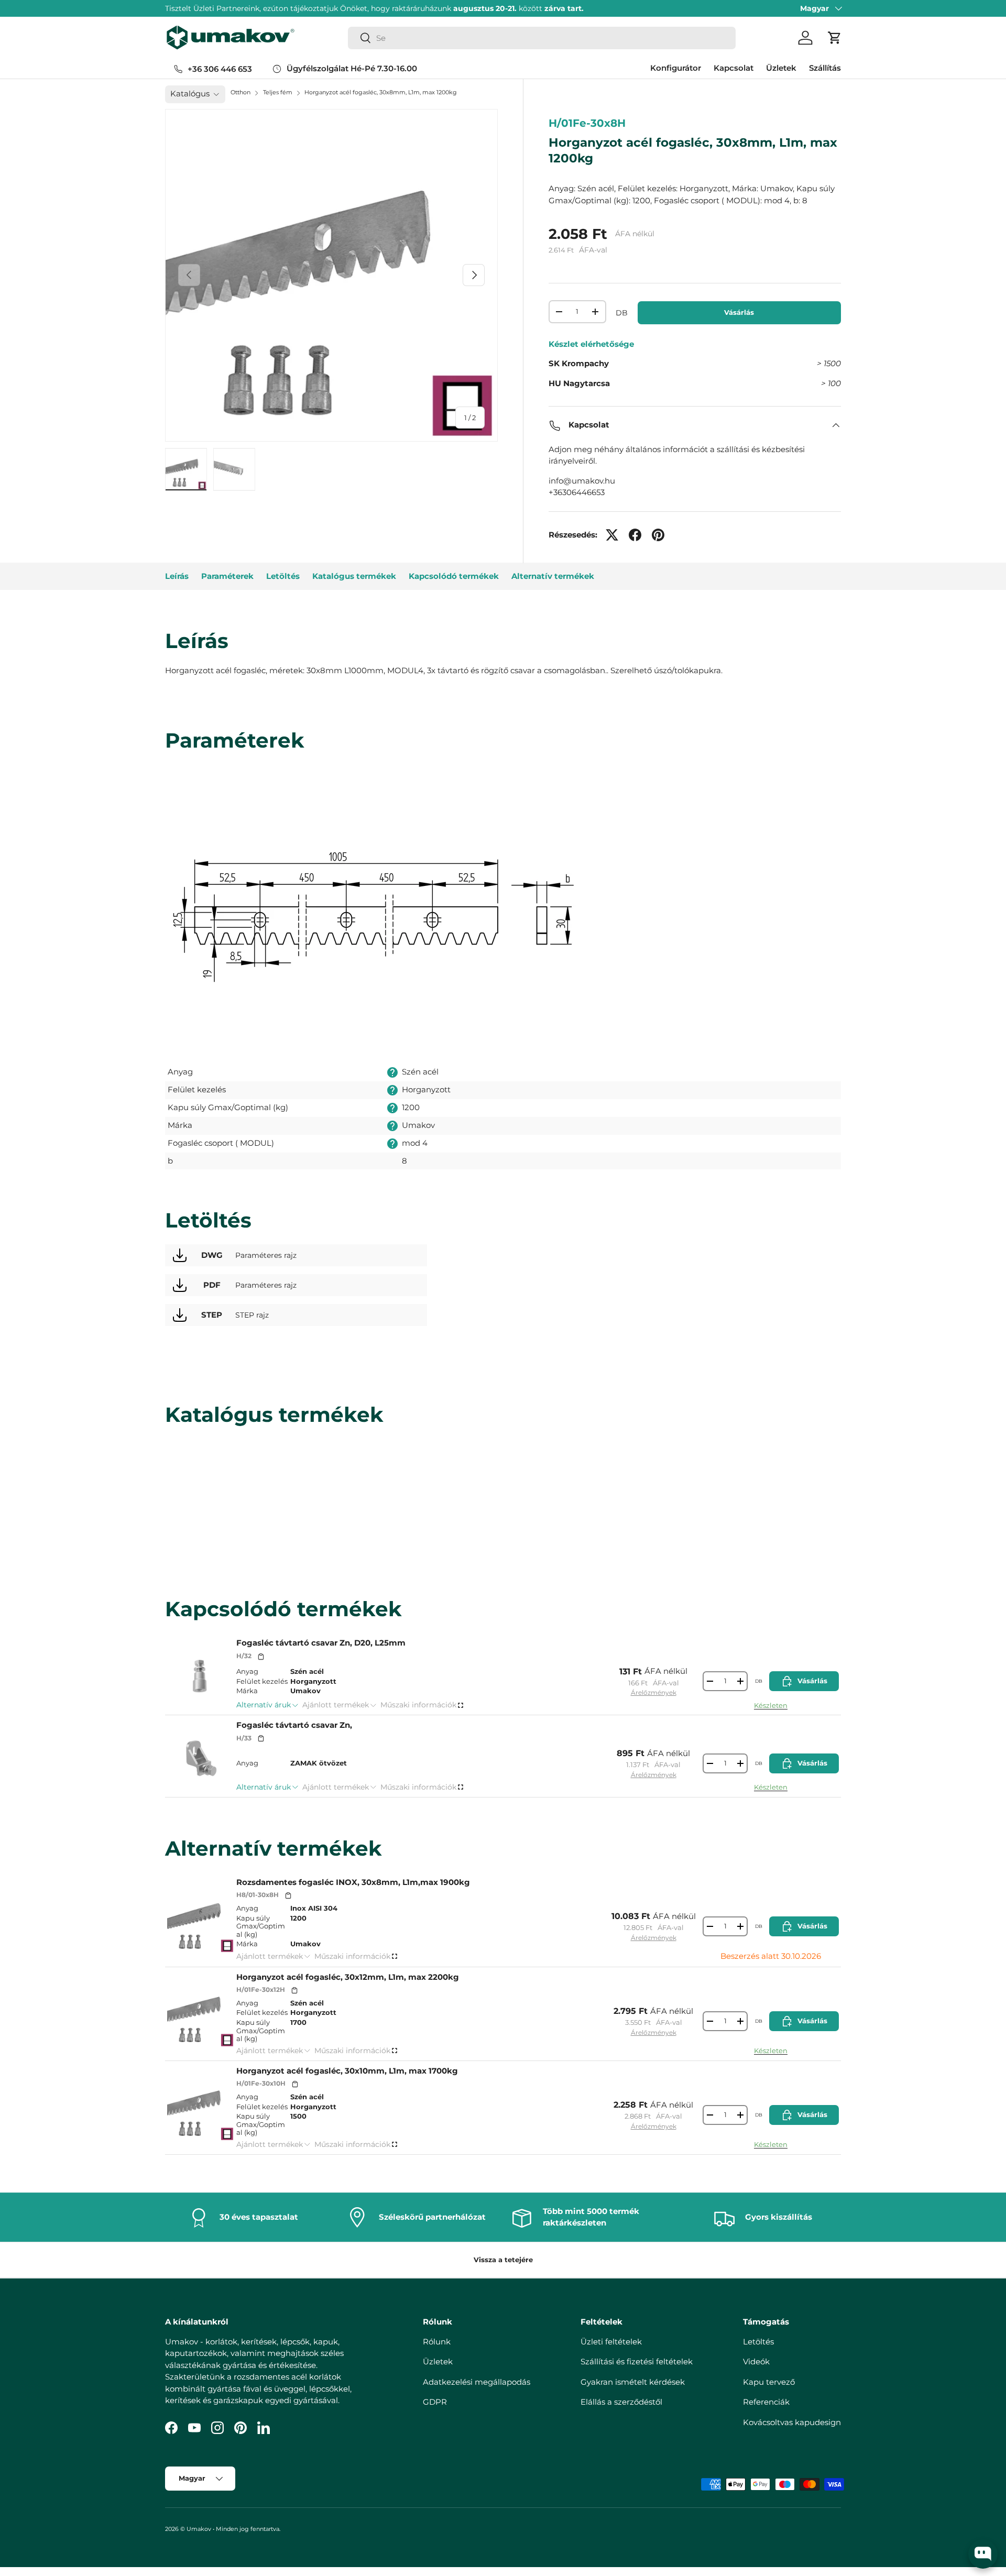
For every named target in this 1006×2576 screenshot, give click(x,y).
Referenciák (766, 2402)
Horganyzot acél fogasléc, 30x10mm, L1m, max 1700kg (347, 2071)
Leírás (177, 576)
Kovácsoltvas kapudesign (792, 2422)
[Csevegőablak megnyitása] (983, 2554)
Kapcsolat (734, 68)
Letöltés (283, 576)
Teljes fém (278, 92)
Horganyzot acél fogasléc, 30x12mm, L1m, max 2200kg (348, 1977)
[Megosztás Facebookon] (635, 535)
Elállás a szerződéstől (621, 2402)
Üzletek (781, 68)
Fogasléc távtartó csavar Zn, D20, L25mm (321, 1643)
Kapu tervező (769, 2381)
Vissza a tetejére (503, 2260)
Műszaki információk (418, 1705)
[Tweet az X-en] (612, 535)
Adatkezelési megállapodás (477, 2381)
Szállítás (825, 68)
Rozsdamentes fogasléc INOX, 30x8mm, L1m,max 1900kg (353, 1882)
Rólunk (437, 2341)
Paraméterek (227, 576)
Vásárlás (739, 312)
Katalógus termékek (354, 576)
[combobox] (542, 38)
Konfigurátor (676, 68)
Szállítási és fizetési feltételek (637, 2361)
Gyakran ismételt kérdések (633, 2381)
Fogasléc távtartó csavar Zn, (294, 1725)
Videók (756, 2361)
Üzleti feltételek (611, 2341)
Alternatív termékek (553, 576)
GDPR (435, 2402)
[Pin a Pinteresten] (658, 535)
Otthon (240, 92)
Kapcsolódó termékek (454, 576)
